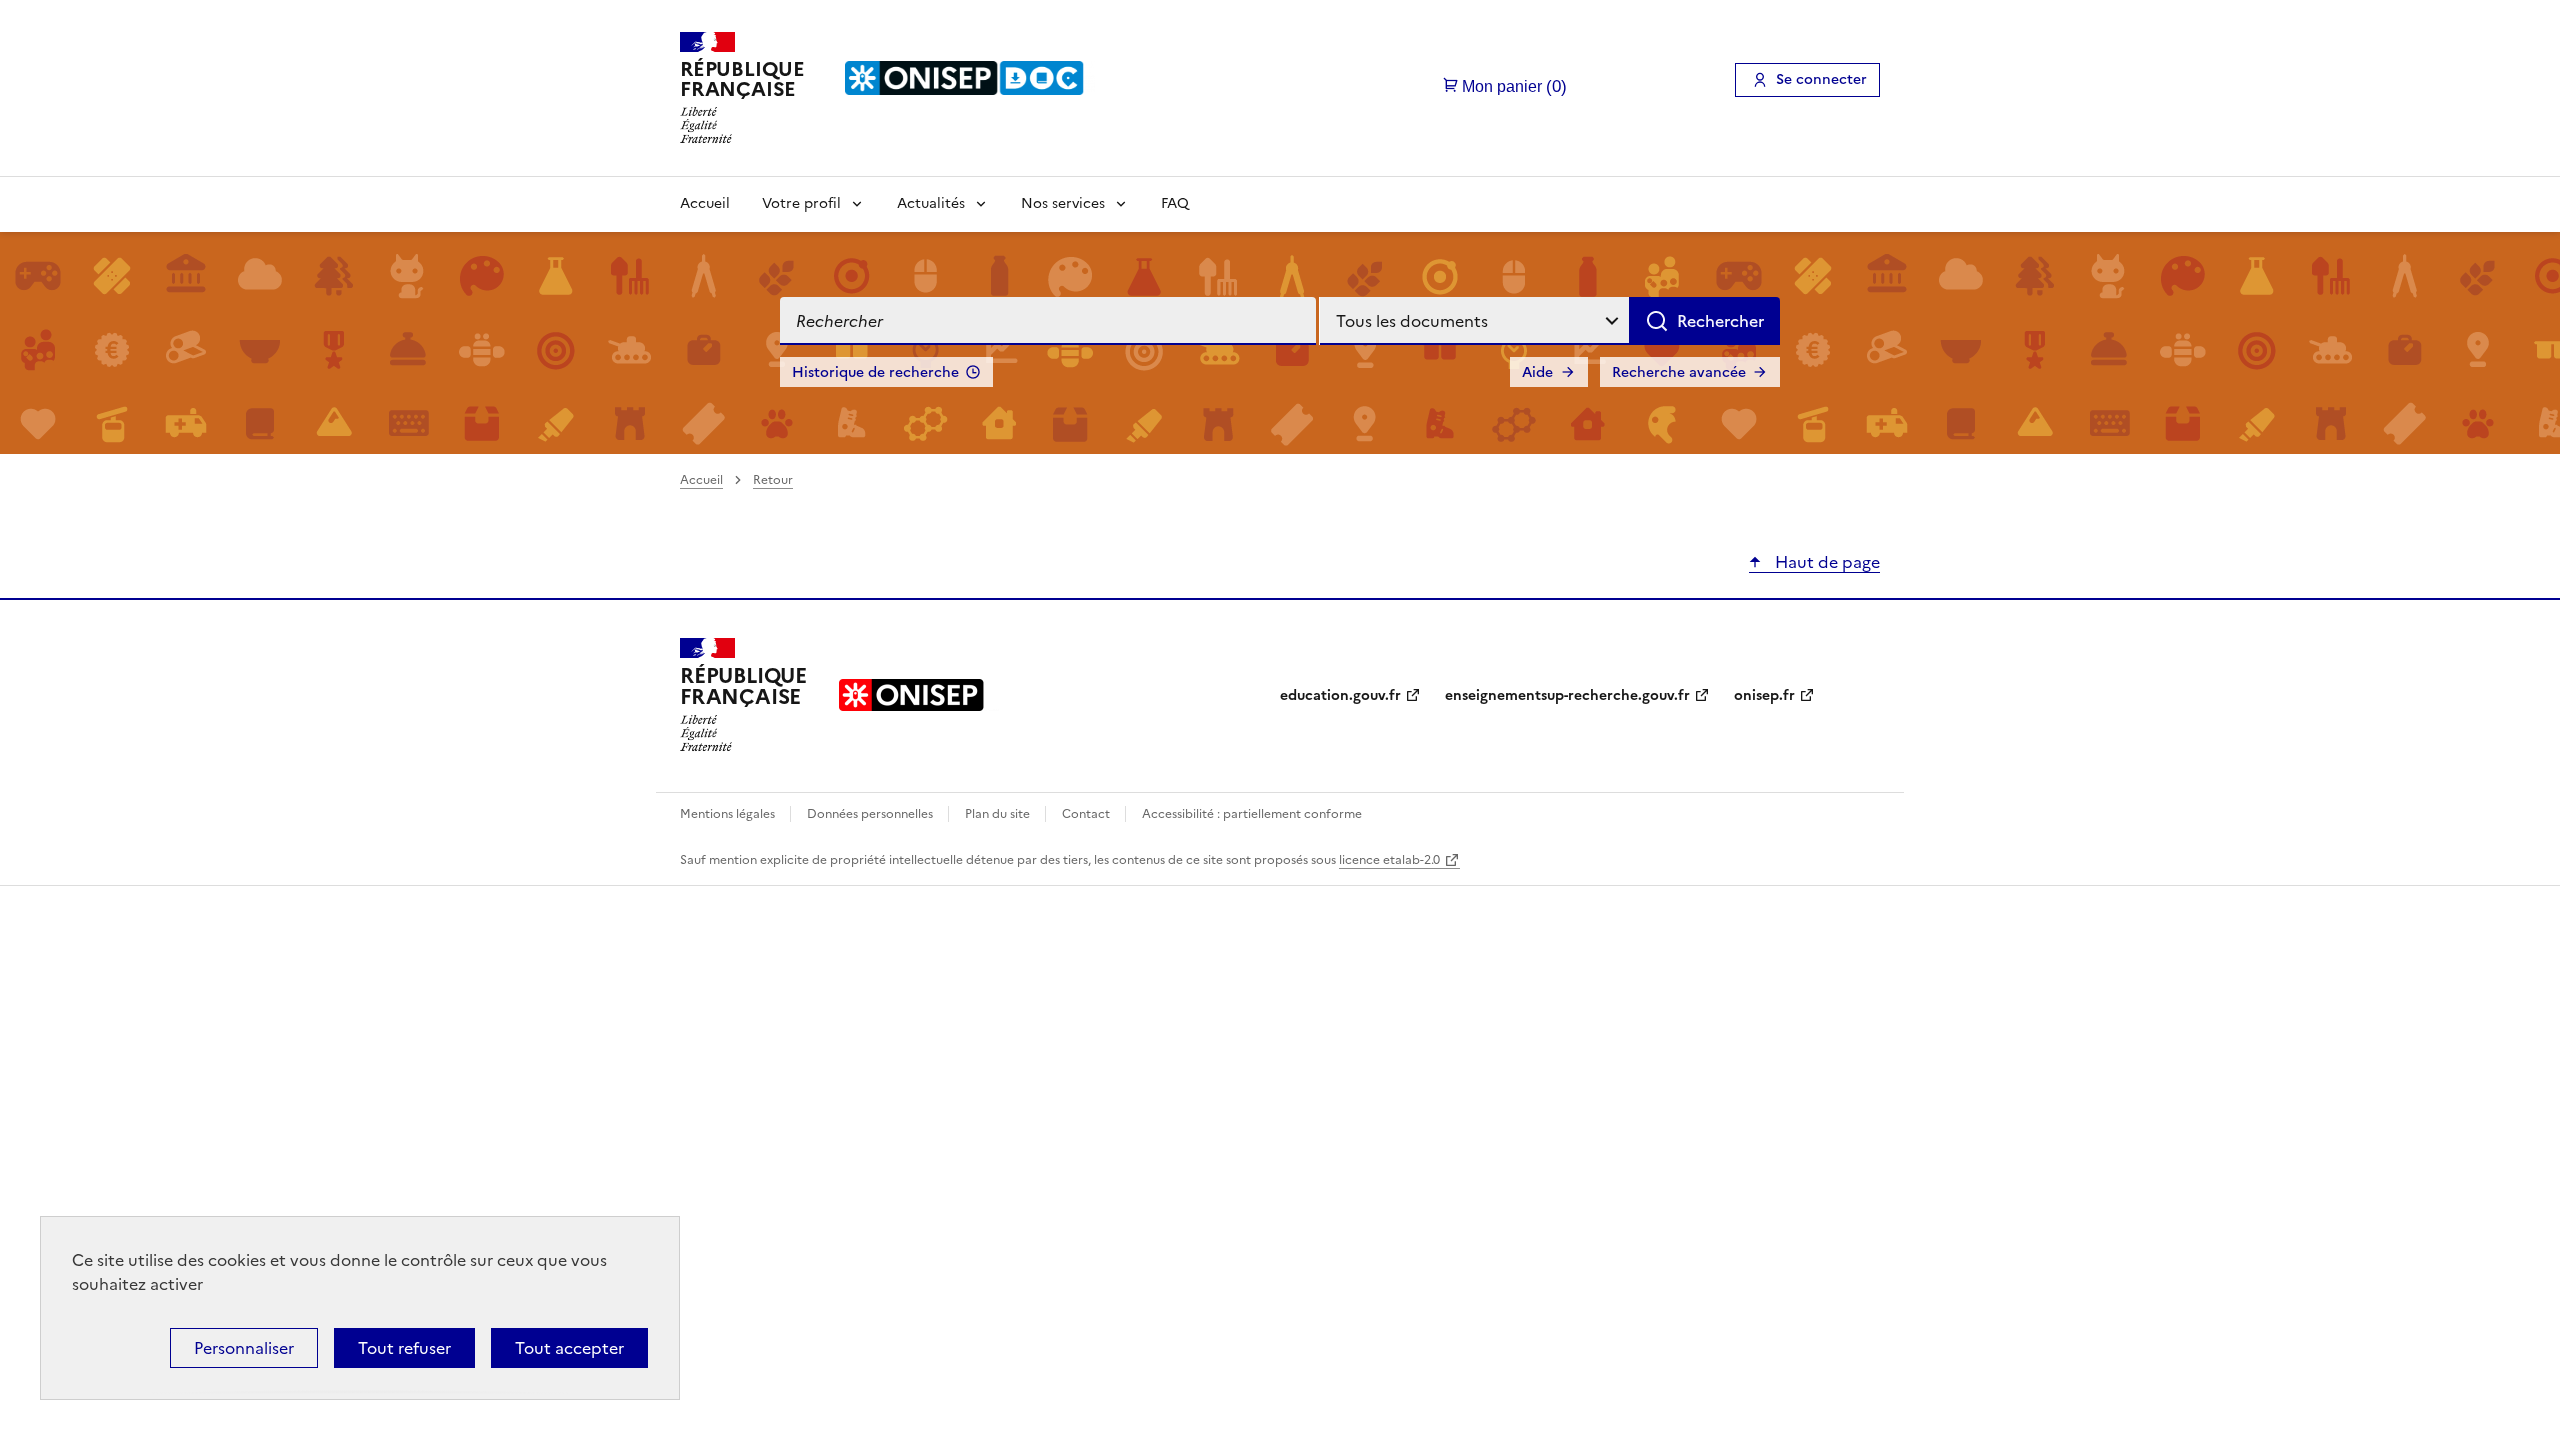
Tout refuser (404, 1348)
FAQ (1175, 203)
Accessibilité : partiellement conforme (1252, 814)
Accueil (705, 203)
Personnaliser (244, 1348)
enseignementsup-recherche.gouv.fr (1567, 695)
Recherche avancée (1679, 372)
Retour (773, 480)
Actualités (931, 203)
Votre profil (801, 203)
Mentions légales (729, 814)
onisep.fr (1764, 695)
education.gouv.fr (1340, 695)
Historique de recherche (875, 372)
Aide (1537, 372)
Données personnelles (871, 814)
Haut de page (1825, 562)
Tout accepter (569, 1348)
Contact (1087, 814)
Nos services (1063, 203)
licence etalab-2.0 (1389, 860)
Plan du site (999, 814)
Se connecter (1821, 79)
